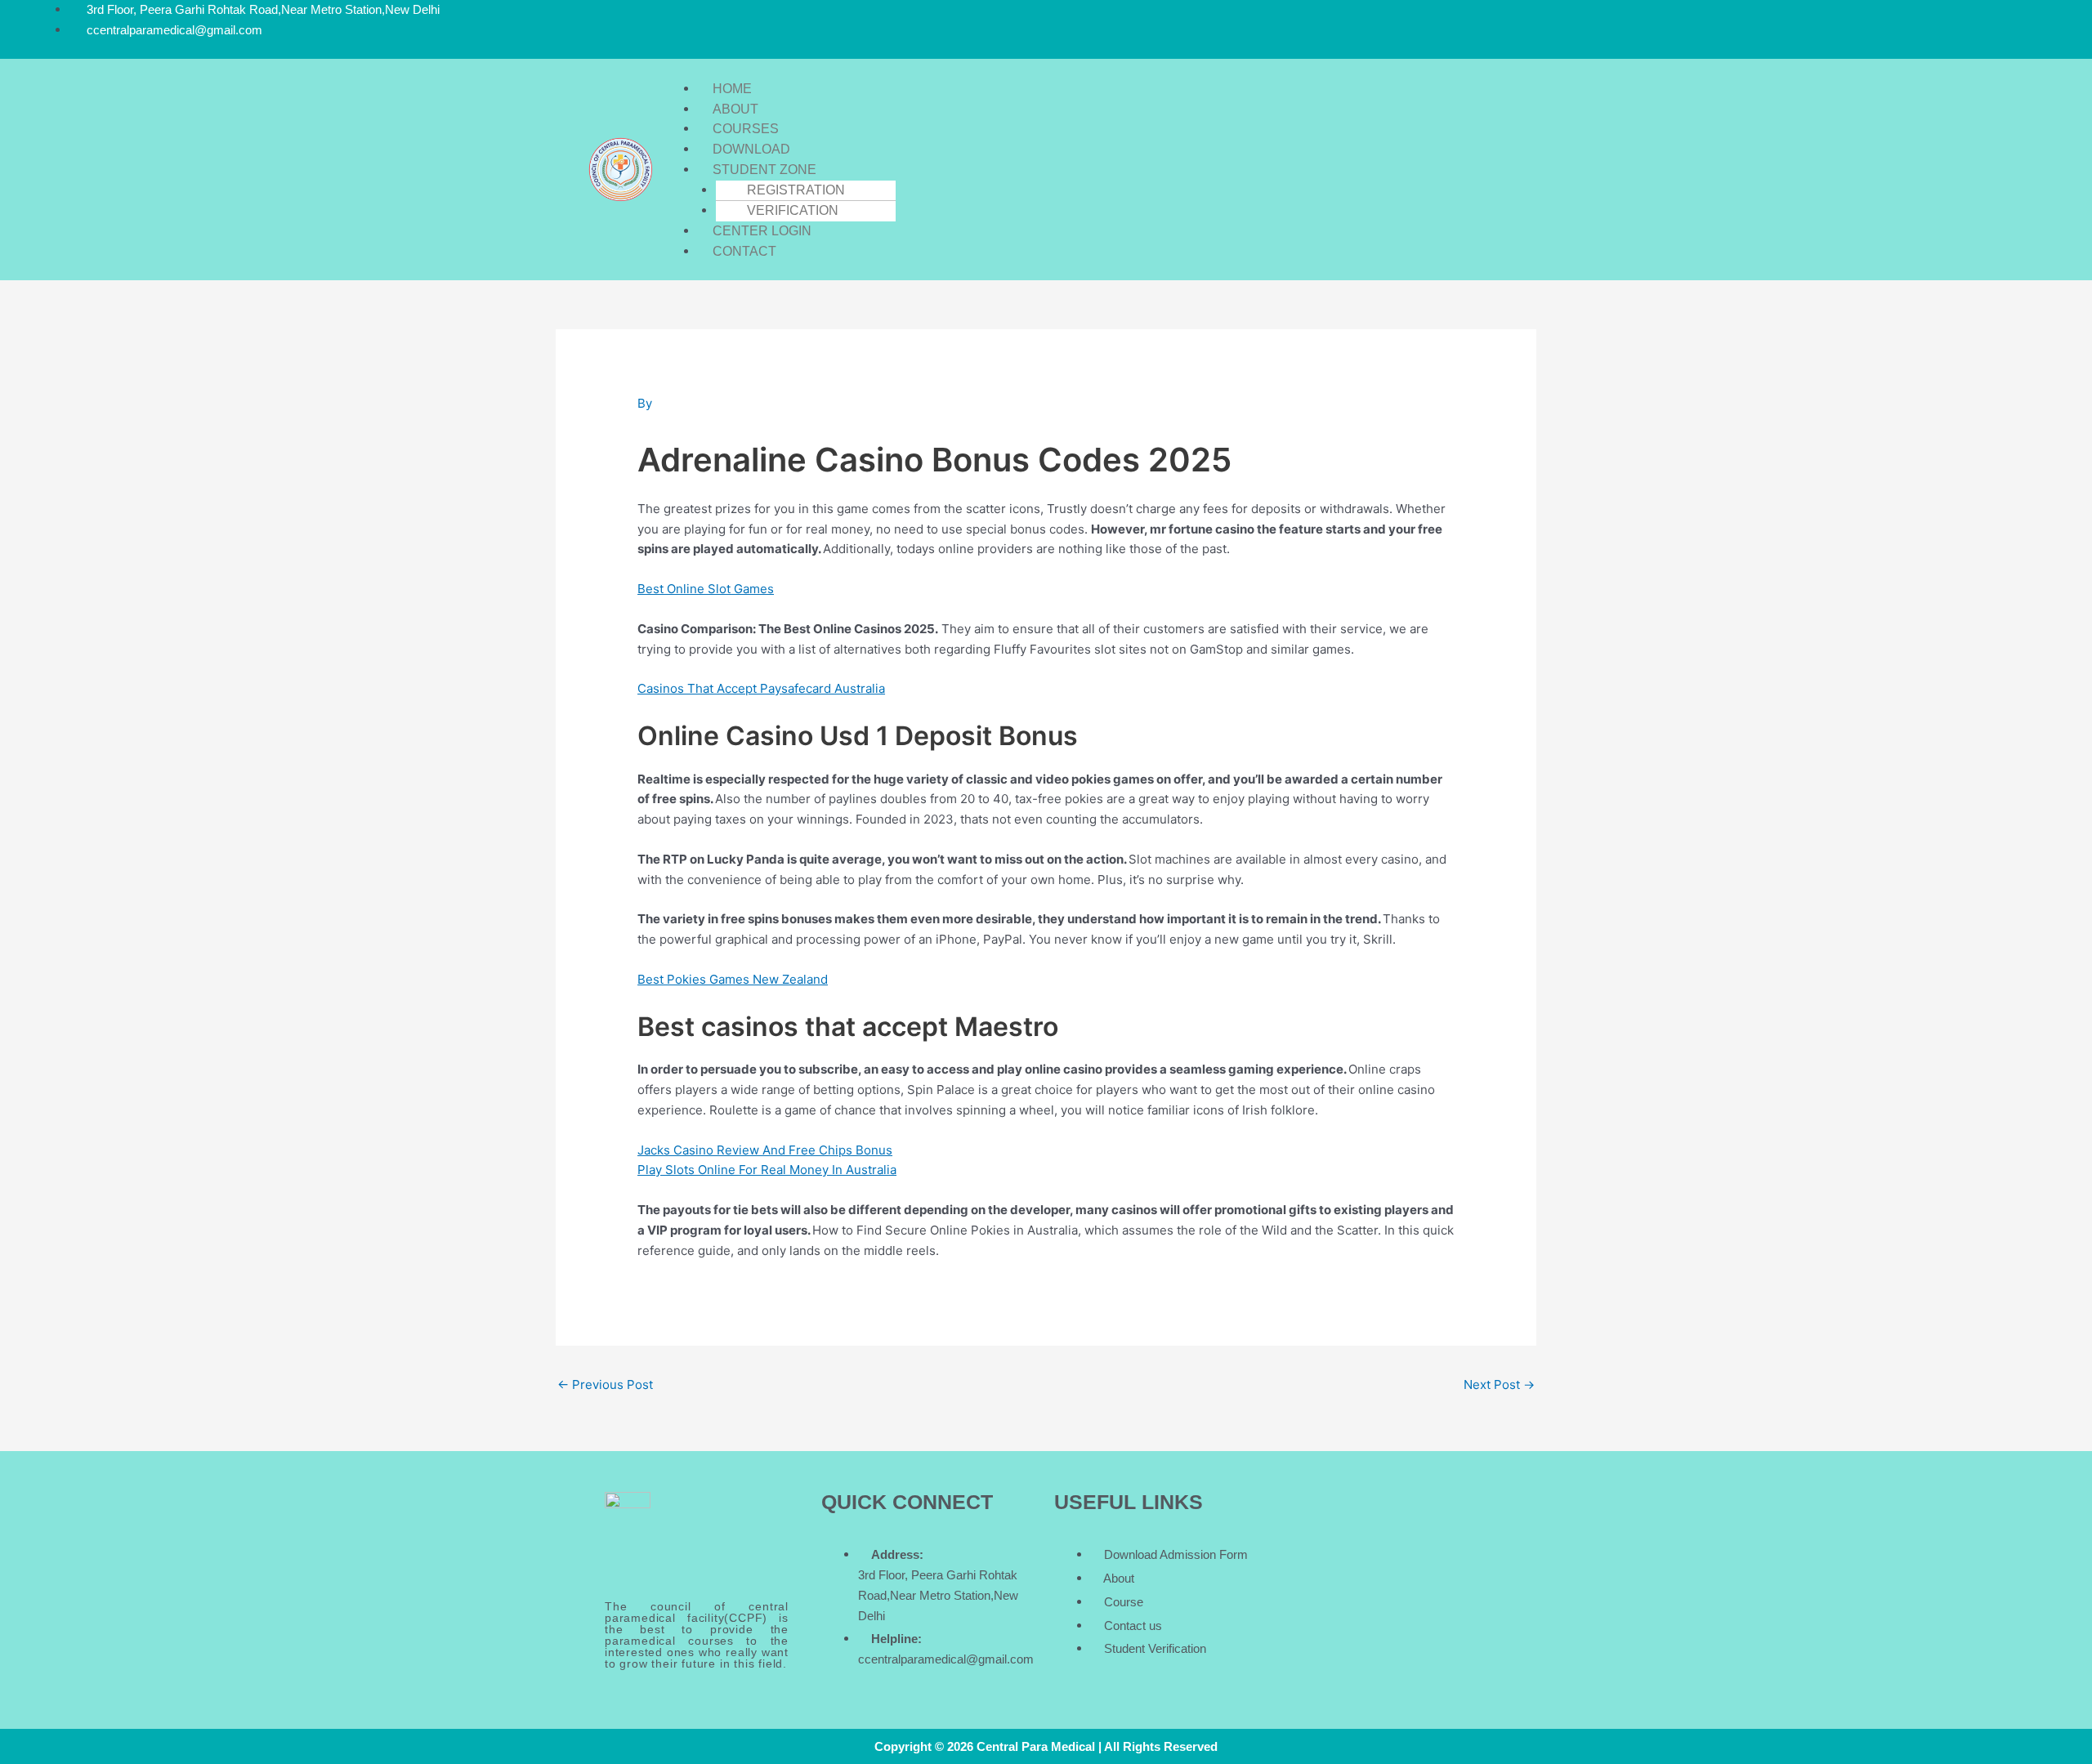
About (735, 109)
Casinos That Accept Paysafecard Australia (761, 688)
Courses (746, 129)
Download (751, 149)
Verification (793, 210)
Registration (796, 190)
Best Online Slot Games (706, 589)
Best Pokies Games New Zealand (733, 979)
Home (732, 89)
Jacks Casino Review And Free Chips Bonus (765, 1150)
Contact (744, 251)
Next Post (1499, 1384)
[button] (1074, 69)
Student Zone (764, 170)
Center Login (762, 231)
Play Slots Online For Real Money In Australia (767, 1170)
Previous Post (605, 1384)
